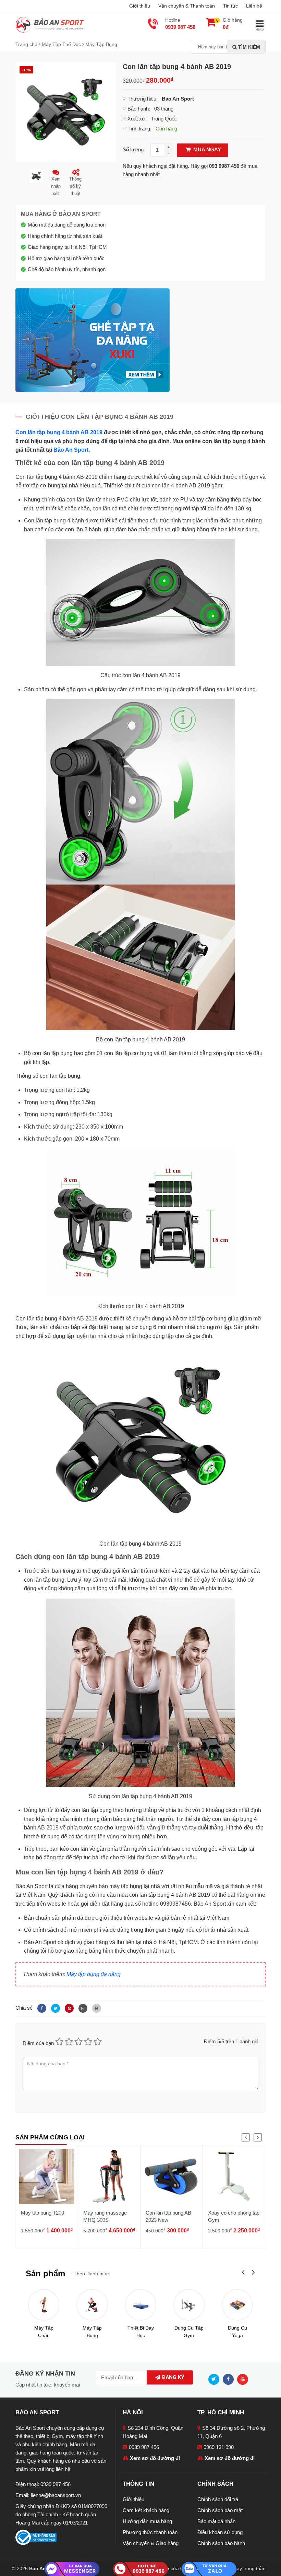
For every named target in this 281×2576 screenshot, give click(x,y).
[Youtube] (244, 2379)
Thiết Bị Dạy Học (141, 2332)
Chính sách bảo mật (220, 2510)
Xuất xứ (136, 119)
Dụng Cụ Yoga (237, 2332)
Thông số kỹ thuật (75, 186)
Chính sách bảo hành (221, 2543)
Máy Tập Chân (44, 2332)
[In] (95, 2008)
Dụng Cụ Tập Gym (189, 2332)
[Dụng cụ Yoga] (237, 2305)
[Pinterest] (68, 2008)
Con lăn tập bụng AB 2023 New (168, 2216)
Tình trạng (139, 129)
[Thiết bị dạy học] (141, 2305)
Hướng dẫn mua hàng (147, 2521)
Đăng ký (172, 2377)
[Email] (82, 2008)
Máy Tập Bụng (92, 2332)
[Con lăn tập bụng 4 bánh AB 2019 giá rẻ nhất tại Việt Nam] (66, 111)
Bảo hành (138, 109)
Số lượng (133, 149)
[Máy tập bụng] (92, 2305)
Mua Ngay (206, 149)
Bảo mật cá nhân (216, 2521)
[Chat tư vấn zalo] (209, 2568)
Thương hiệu (142, 99)
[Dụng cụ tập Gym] (189, 2305)
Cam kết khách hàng (146, 2510)
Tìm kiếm (248, 47)
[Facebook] (41, 2008)
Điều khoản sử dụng (220, 2532)
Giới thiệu (140, 6)
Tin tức (230, 6)
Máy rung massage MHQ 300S (105, 2216)
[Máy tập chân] (44, 2305)
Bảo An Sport (71, 450)
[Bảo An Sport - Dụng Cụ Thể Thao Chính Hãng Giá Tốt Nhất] (50, 24)
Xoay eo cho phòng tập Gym (234, 2216)
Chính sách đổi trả (218, 2499)
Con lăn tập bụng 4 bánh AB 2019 (59, 432)
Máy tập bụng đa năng (94, 1974)
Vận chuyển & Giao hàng (151, 2543)
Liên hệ (254, 6)
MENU (260, 30)
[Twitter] (54, 2008)
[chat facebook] (72, 2569)
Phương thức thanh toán (150, 2532)
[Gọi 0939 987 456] (140, 2568)
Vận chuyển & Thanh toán (187, 6)
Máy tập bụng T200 (42, 2213)
